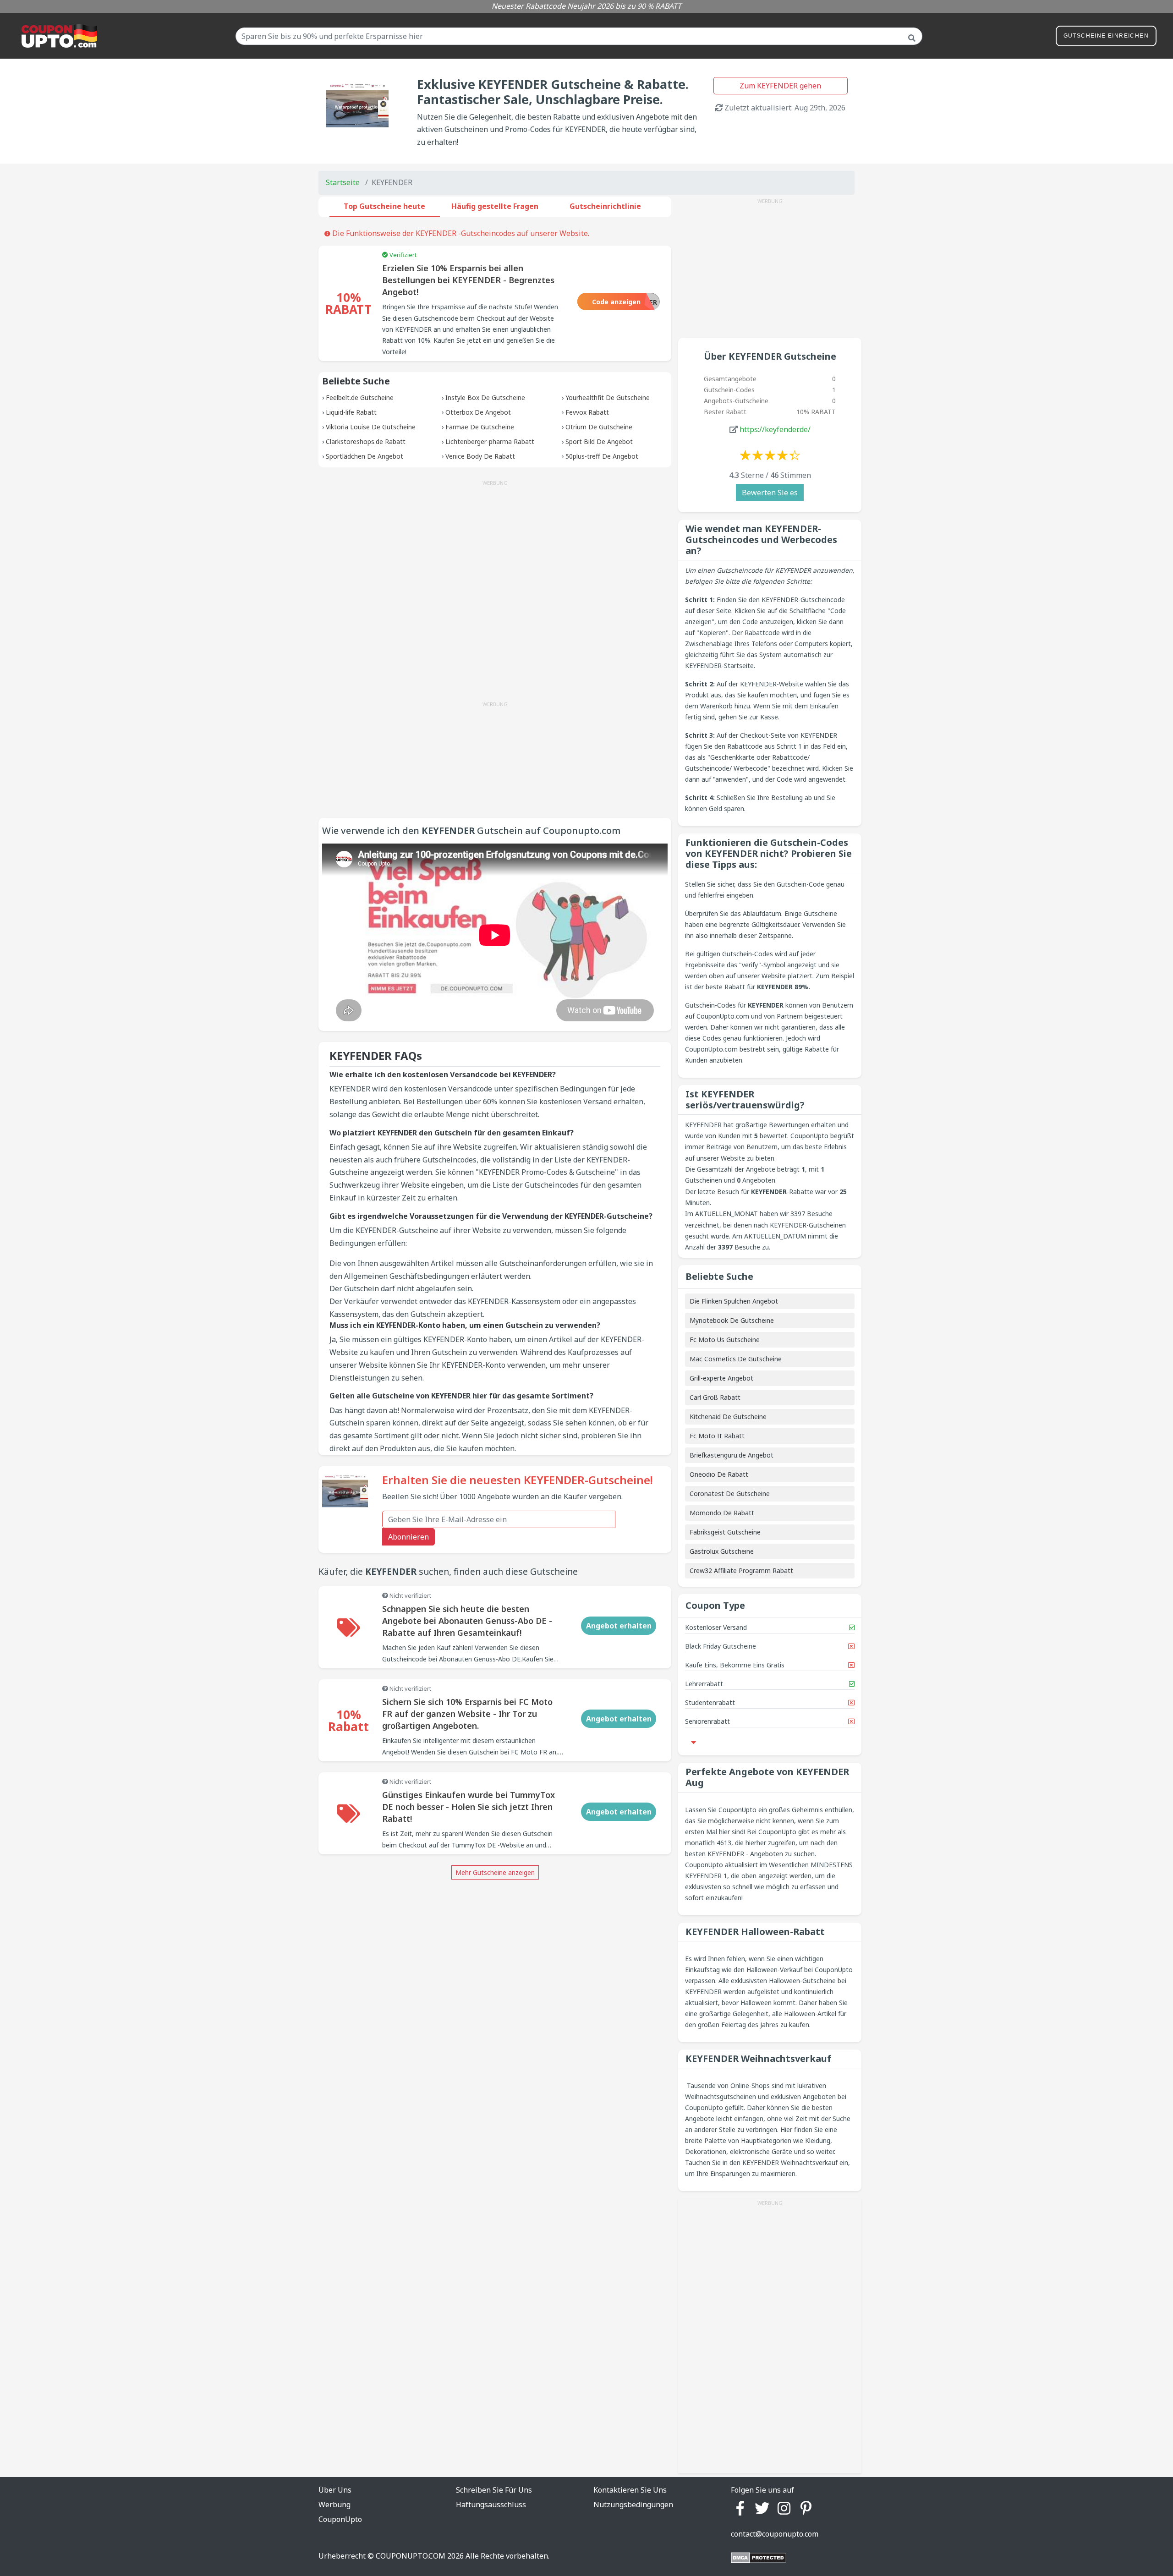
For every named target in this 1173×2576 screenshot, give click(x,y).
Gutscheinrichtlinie (605, 206)
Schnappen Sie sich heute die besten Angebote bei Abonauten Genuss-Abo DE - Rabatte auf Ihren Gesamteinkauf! (467, 1621)
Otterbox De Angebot (478, 412)
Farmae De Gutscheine (480, 427)
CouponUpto (340, 2519)
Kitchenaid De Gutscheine (728, 1417)
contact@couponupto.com (775, 2534)
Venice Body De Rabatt (480, 456)
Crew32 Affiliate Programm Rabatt (741, 1570)
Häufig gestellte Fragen (495, 206)
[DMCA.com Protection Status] (759, 2557)
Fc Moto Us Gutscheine (725, 1340)
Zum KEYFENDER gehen (780, 86)
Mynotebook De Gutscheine (732, 1320)
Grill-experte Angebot (721, 1378)
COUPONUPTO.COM (411, 2556)
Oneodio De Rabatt (719, 1474)
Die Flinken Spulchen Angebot (734, 1301)
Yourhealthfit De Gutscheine (608, 397)
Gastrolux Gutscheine (722, 1551)
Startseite (343, 182)
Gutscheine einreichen (1106, 36)
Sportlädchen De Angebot (365, 456)
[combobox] (579, 36)
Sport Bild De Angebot (599, 441)
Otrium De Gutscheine (599, 427)
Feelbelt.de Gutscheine (360, 397)
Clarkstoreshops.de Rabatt (366, 441)
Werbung (334, 2505)
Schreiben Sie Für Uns (494, 2490)
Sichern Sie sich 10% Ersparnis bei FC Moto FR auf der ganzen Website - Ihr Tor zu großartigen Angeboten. (467, 1714)
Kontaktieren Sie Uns (630, 2490)
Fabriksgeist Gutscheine (725, 1532)
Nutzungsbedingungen (633, 2505)
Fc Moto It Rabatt (717, 1436)
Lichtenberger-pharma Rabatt (490, 441)
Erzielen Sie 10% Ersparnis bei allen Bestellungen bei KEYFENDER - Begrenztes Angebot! (468, 280)
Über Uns (335, 2490)
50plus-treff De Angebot (602, 456)
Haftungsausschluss (491, 2505)
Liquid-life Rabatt (351, 412)
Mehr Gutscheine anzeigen (495, 1872)
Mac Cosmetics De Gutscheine (736, 1359)
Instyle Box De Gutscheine (485, 397)
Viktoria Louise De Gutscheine (371, 427)
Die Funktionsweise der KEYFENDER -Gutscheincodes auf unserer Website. (460, 233)
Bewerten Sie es (770, 493)
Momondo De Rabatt (722, 1513)
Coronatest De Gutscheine (730, 1494)
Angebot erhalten (619, 1626)
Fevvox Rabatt (587, 412)
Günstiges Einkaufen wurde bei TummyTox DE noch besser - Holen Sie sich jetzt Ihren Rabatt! (469, 1807)
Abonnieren (408, 1537)
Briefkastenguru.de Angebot (732, 1455)
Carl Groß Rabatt (715, 1397)
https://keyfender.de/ (775, 429)
